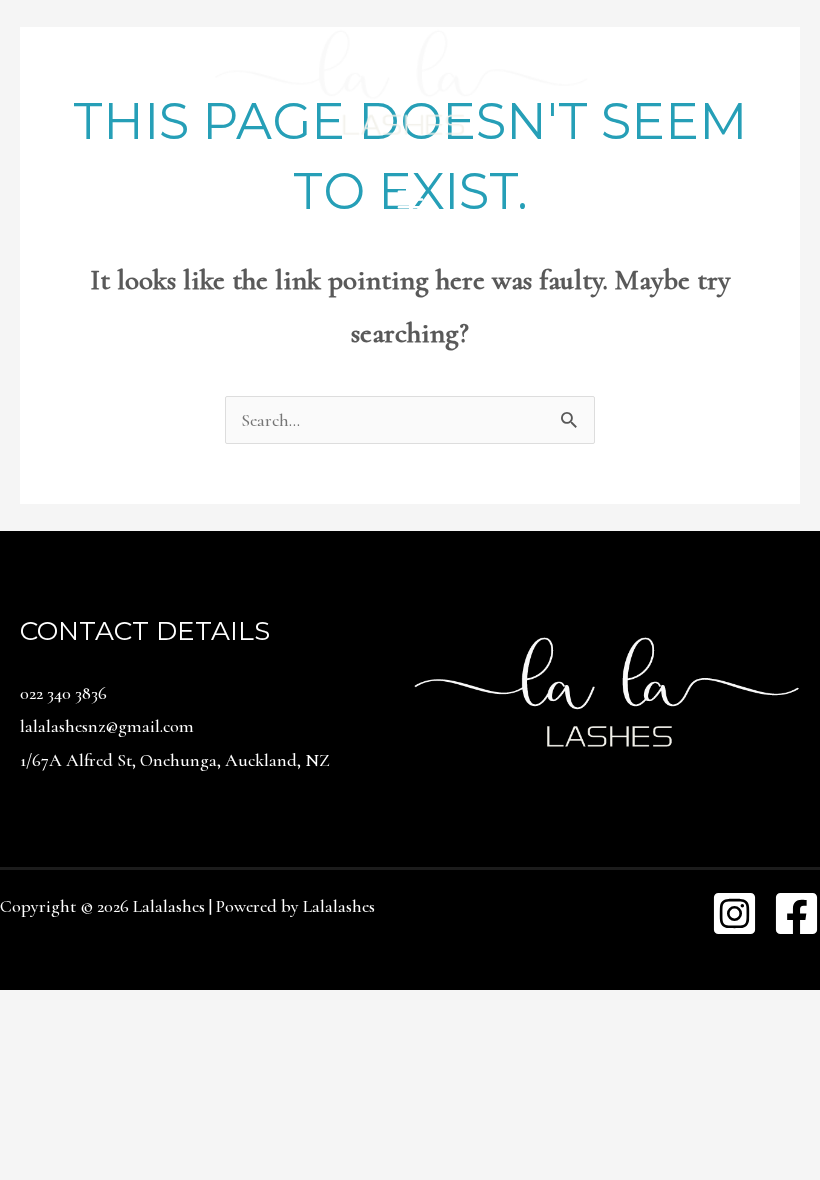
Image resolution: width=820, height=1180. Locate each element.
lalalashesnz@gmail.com (107, 726)
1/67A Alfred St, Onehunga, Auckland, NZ (175, 760)
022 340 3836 (63, 693)
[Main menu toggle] (410, 199)
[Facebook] (796, 913)
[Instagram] (734, 913)
